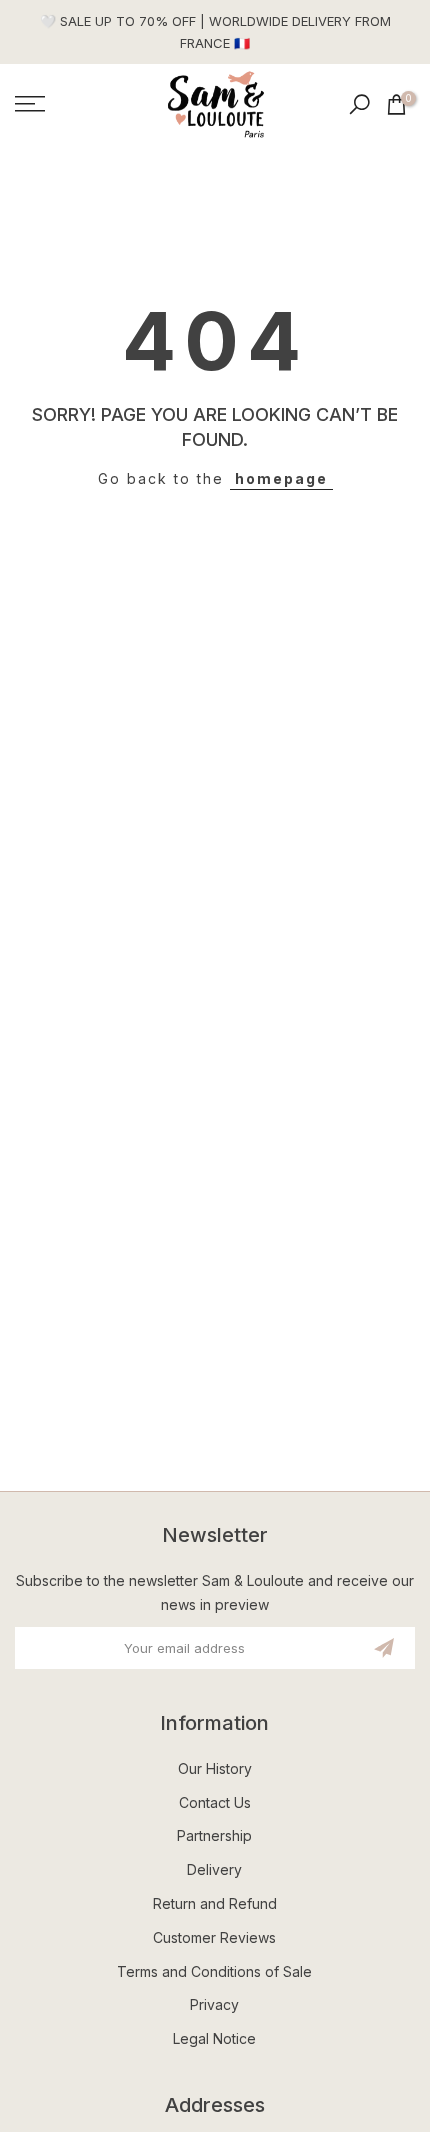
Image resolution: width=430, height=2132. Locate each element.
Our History (215, 1768)
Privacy (214, 2004)
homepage (281, 478)
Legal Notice (214, 2038)
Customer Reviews (214, 1937)
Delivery (214, 1869)
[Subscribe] (384, 1648)
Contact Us (215, 1802)
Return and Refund (215, 1903)
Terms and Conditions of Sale (214, 1971)
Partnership (214, 1835)
